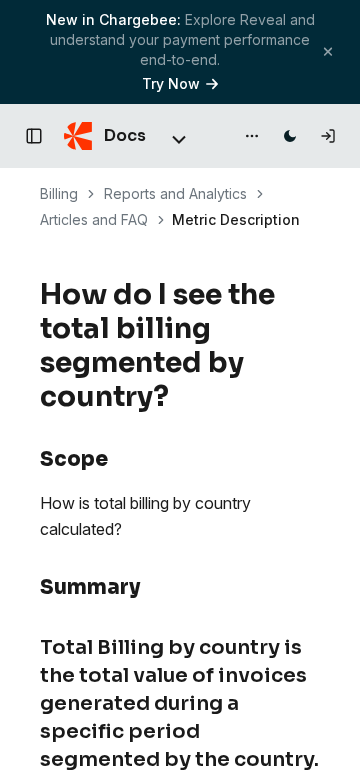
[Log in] (328, 136)
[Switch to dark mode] (290, 136)
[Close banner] (328, 51)
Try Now (171, 83)
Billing (59, 193)
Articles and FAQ (94, 219)
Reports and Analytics (175, 193)
